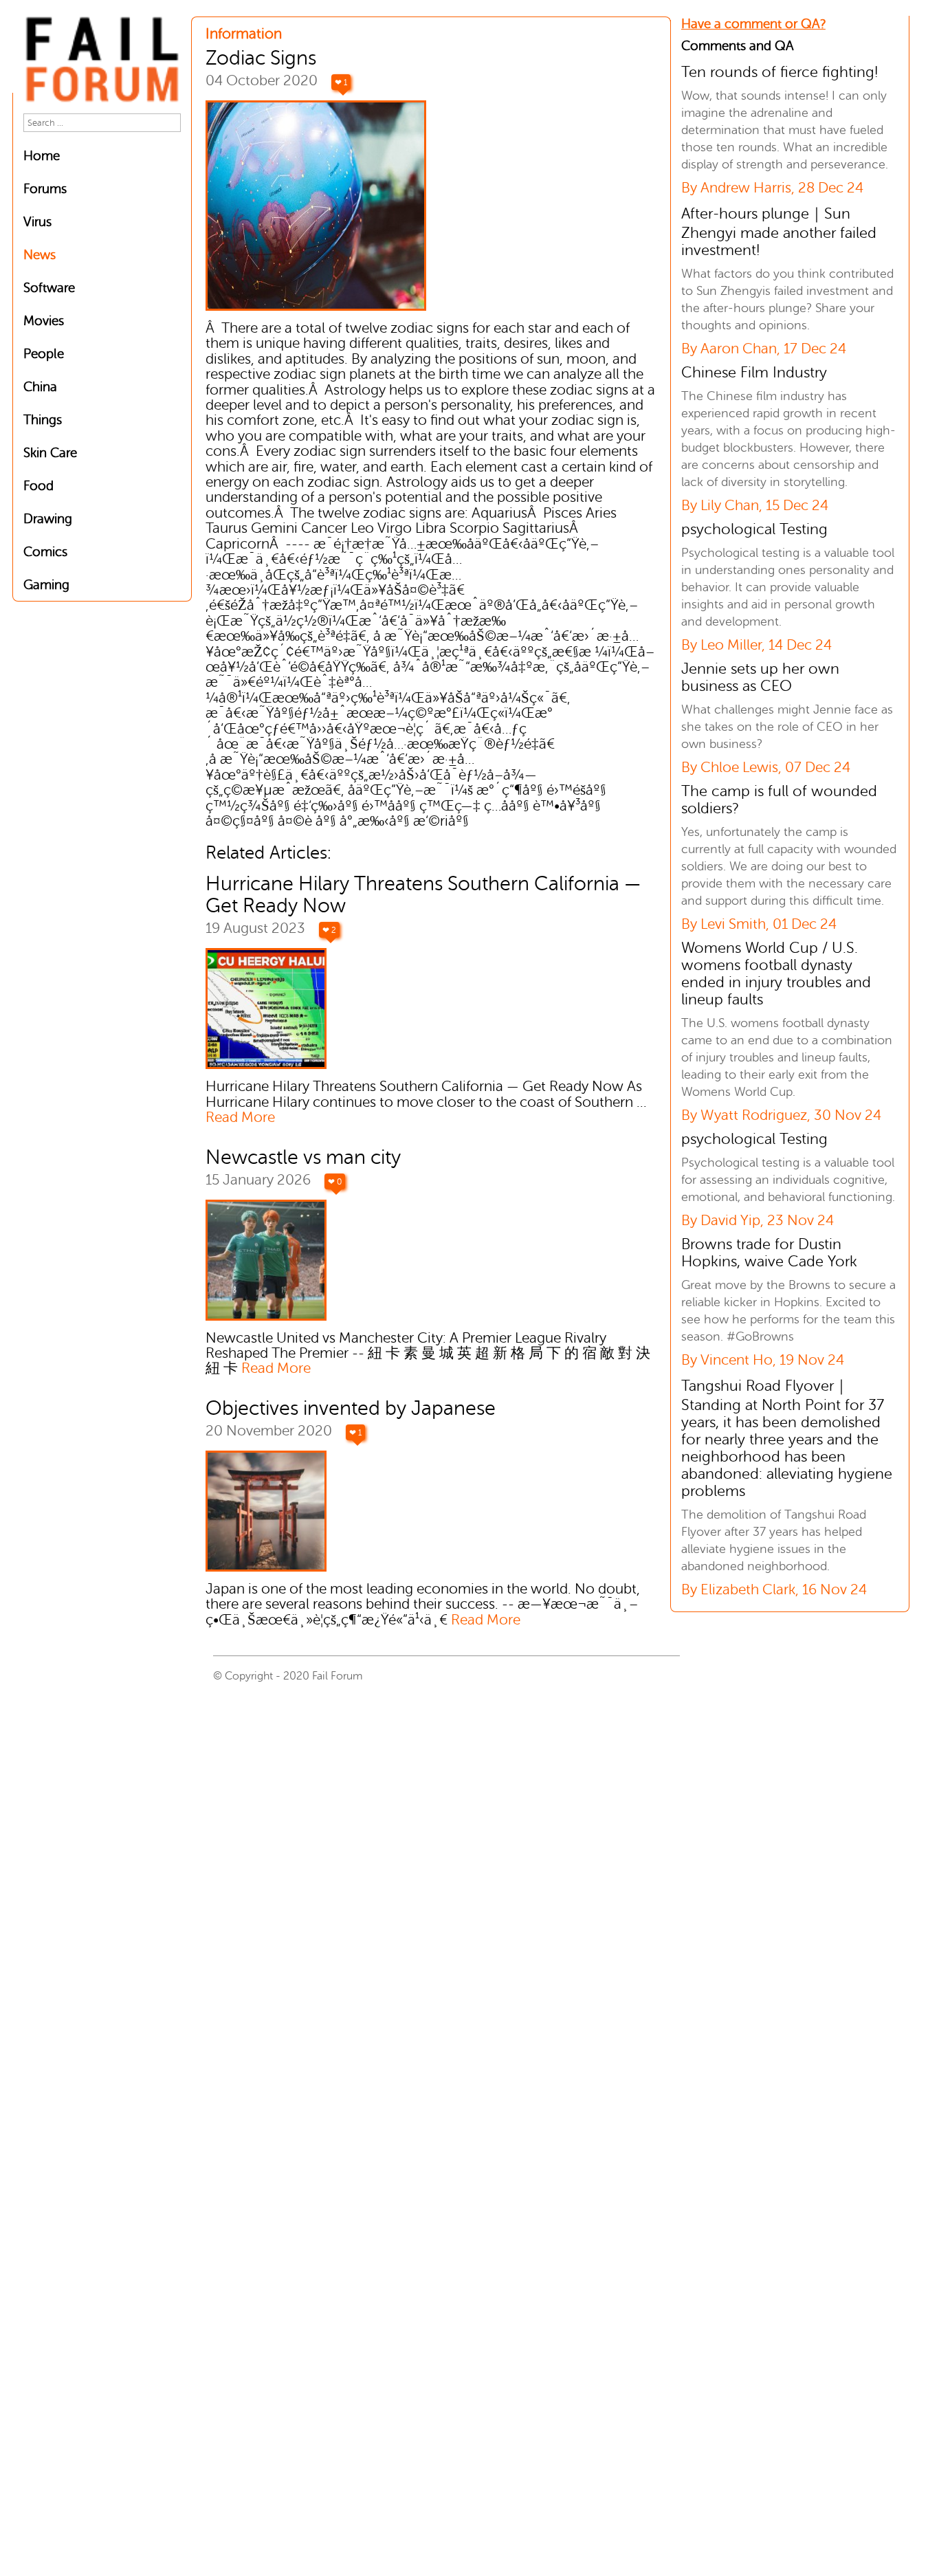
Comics (45, 552)
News (40, 255)
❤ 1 (341, 82)
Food (38, 486)
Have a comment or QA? (753, 24)
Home (42, 156)
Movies (44, 321)
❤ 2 (329, 930)
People (44, 354)
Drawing (48, 519)
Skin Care (50, 453)
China (40, 387)
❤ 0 (335, 1182)
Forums (45, 189)
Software (49, 288)
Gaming (46, 585)
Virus (37, 222)
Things (43, 420)
